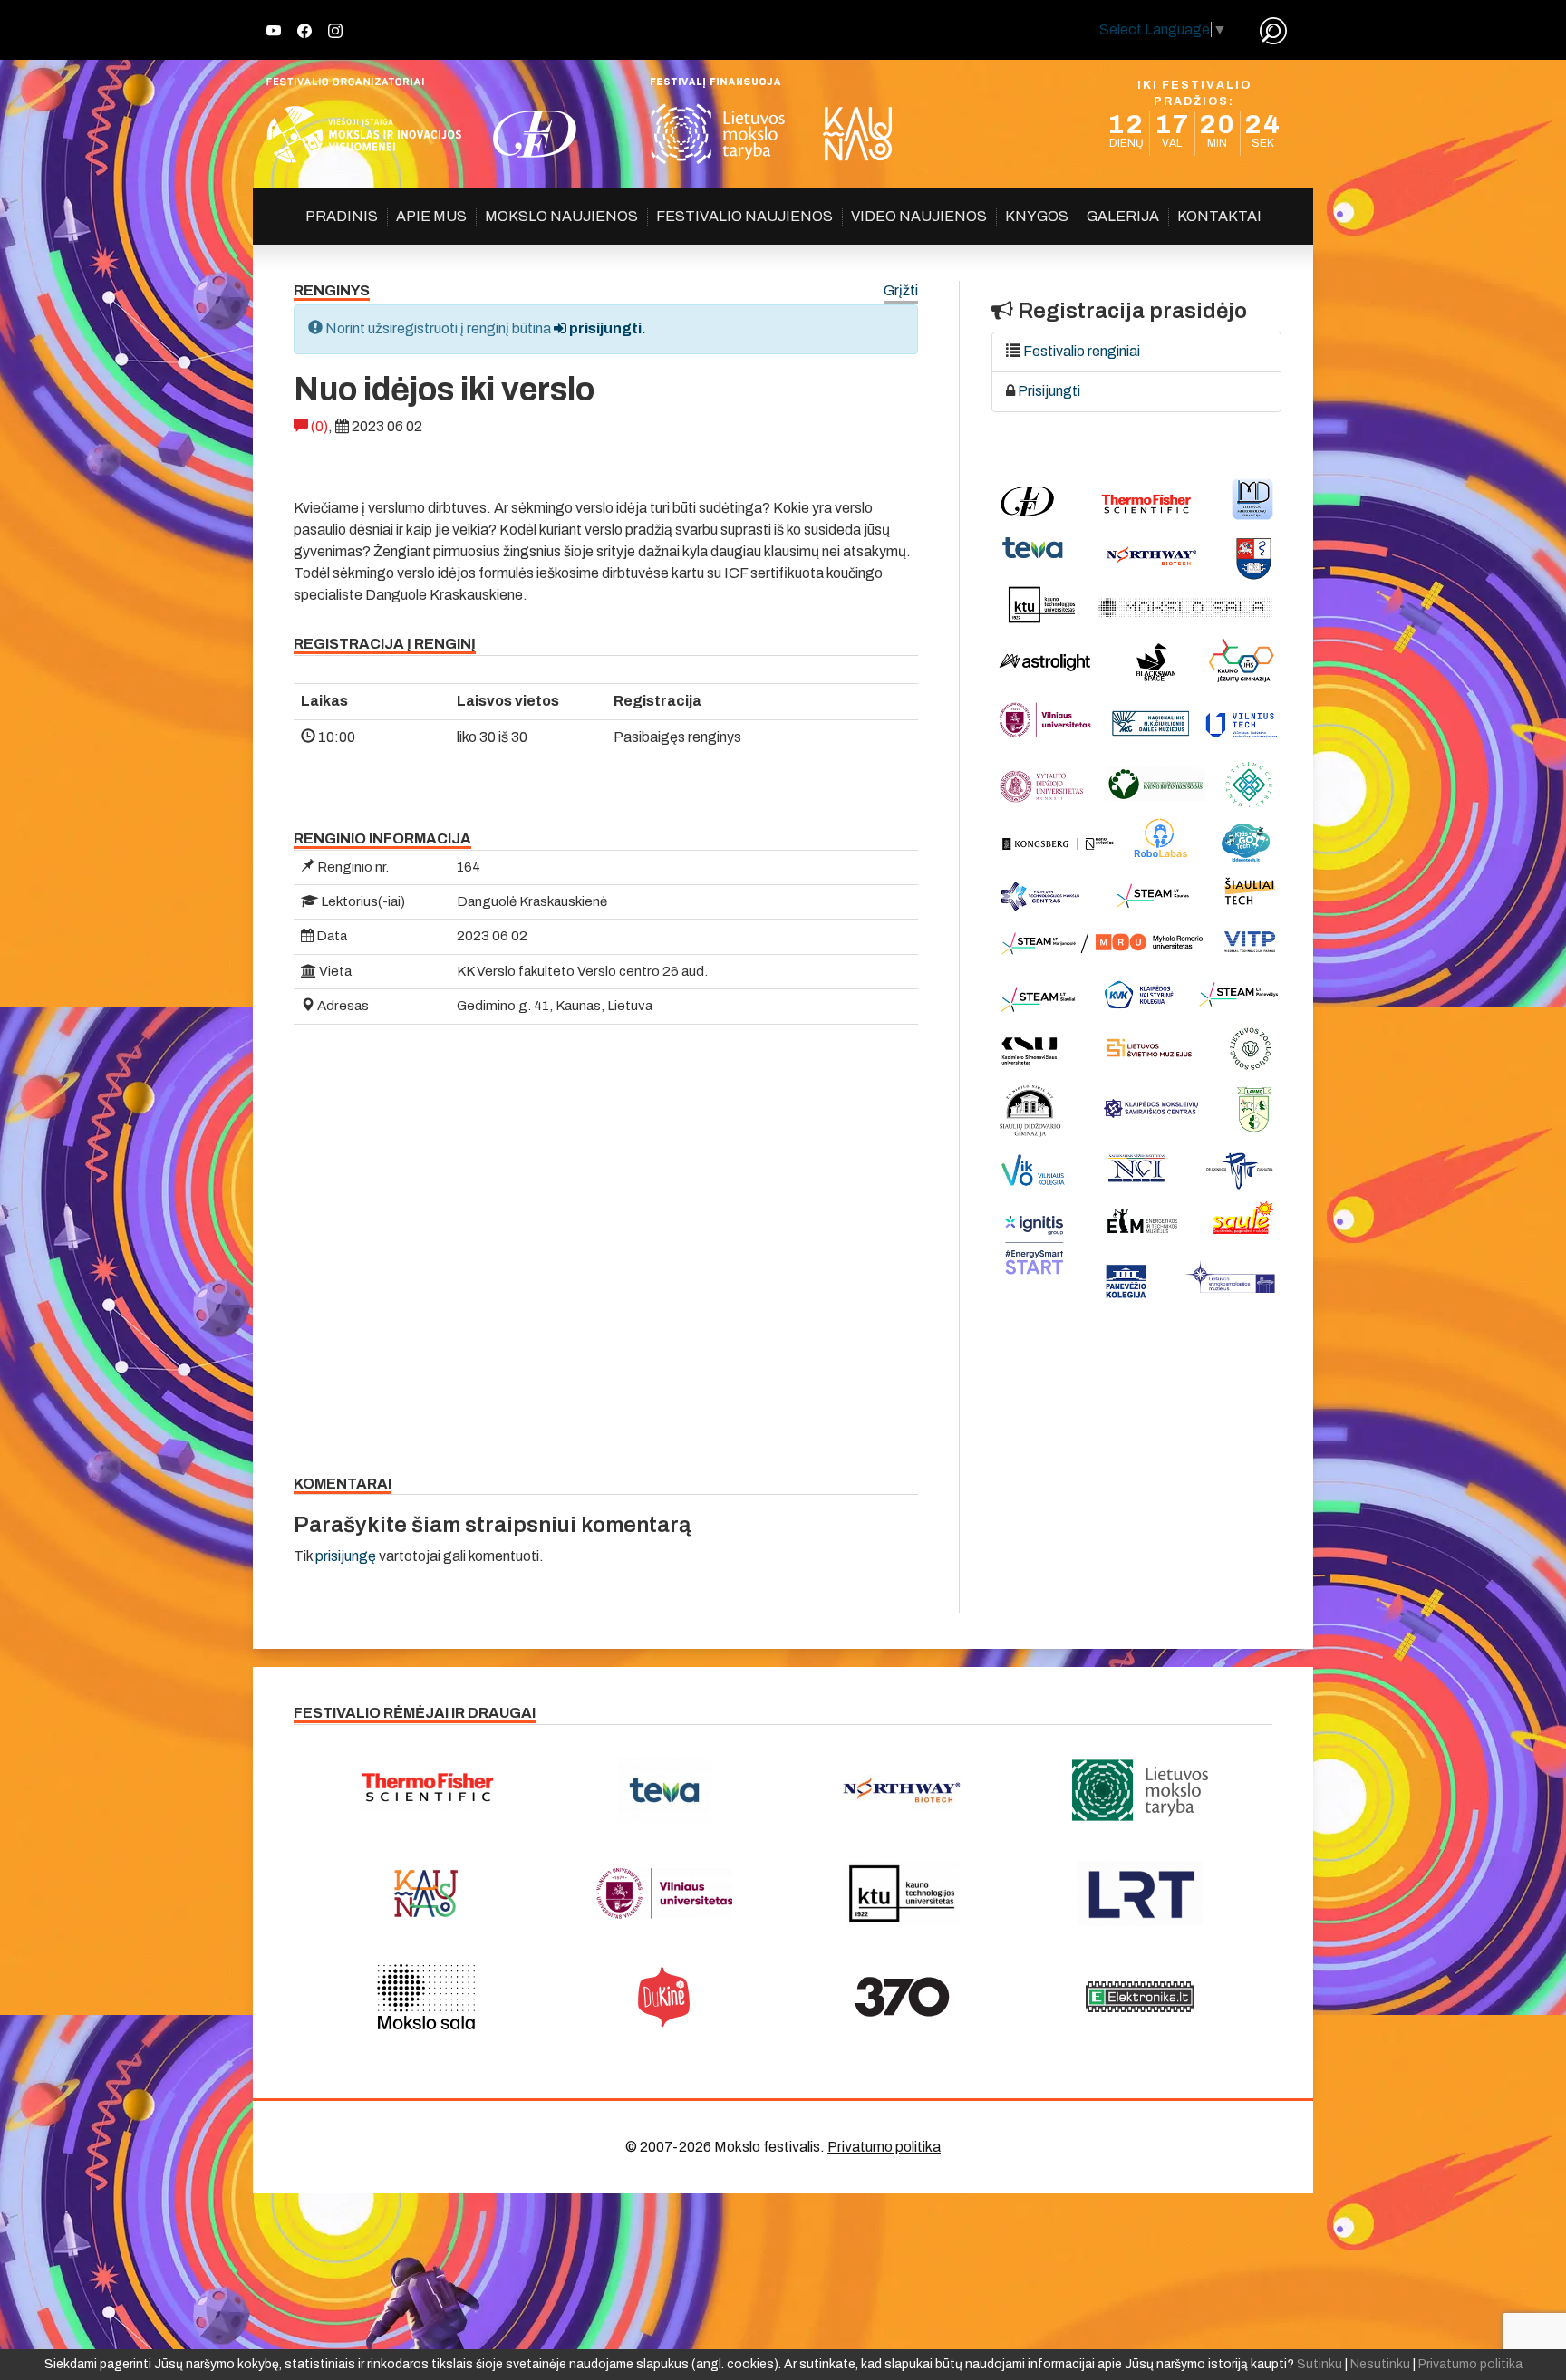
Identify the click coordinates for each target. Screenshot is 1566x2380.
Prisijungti (1049, 391)
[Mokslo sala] (426, 1997)
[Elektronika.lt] (1141, 1997)
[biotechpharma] (902, 1790)
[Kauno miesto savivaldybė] (426, 1893)
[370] (902, 1997)
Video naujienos (919, 216)
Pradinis (342, 216)
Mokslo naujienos (561, 216)
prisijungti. (606, 328)
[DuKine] (665, 1997)
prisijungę (346, 1556)
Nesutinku (1380, 2364)
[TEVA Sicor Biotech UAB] (665, 1790)
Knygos (1037, 216)
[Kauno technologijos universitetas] (902, 1893)
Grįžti (901, 291)
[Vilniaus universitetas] (665, 1893)
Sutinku (1319, 2364)
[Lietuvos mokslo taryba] (1141, 1790)
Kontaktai (1219, 216)
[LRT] (1141, 1893)
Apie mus (431, 216)
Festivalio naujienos (744, 216)
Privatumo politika (884, 2147)
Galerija (1123, 216)
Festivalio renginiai (1082, 351)
